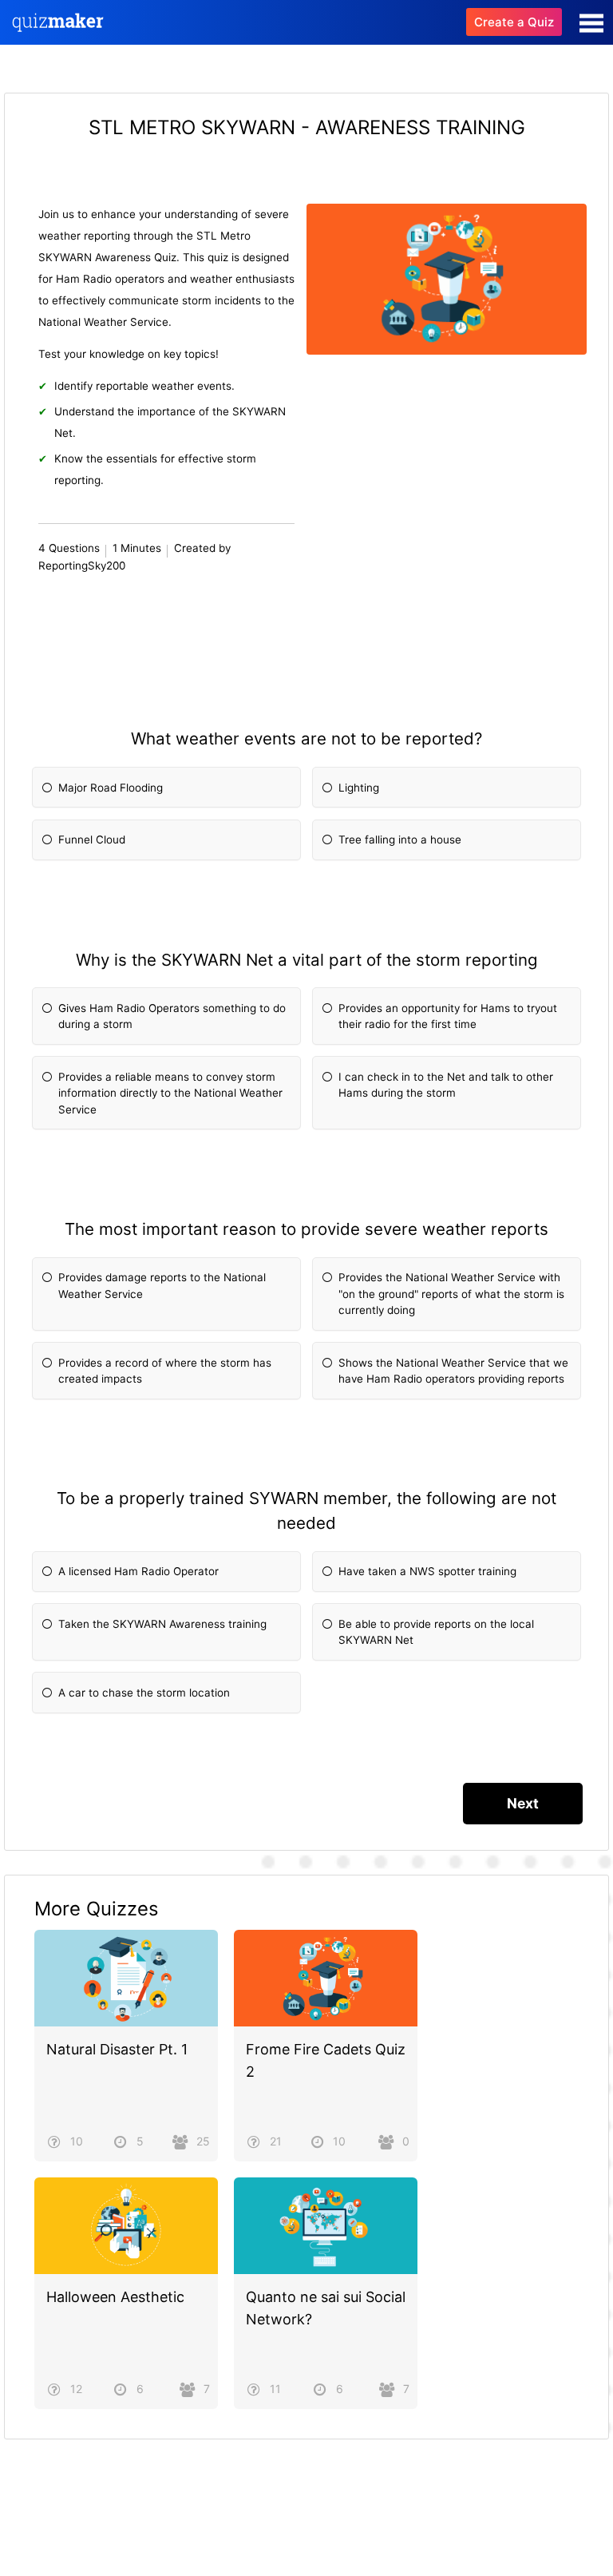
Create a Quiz (514, 22)
